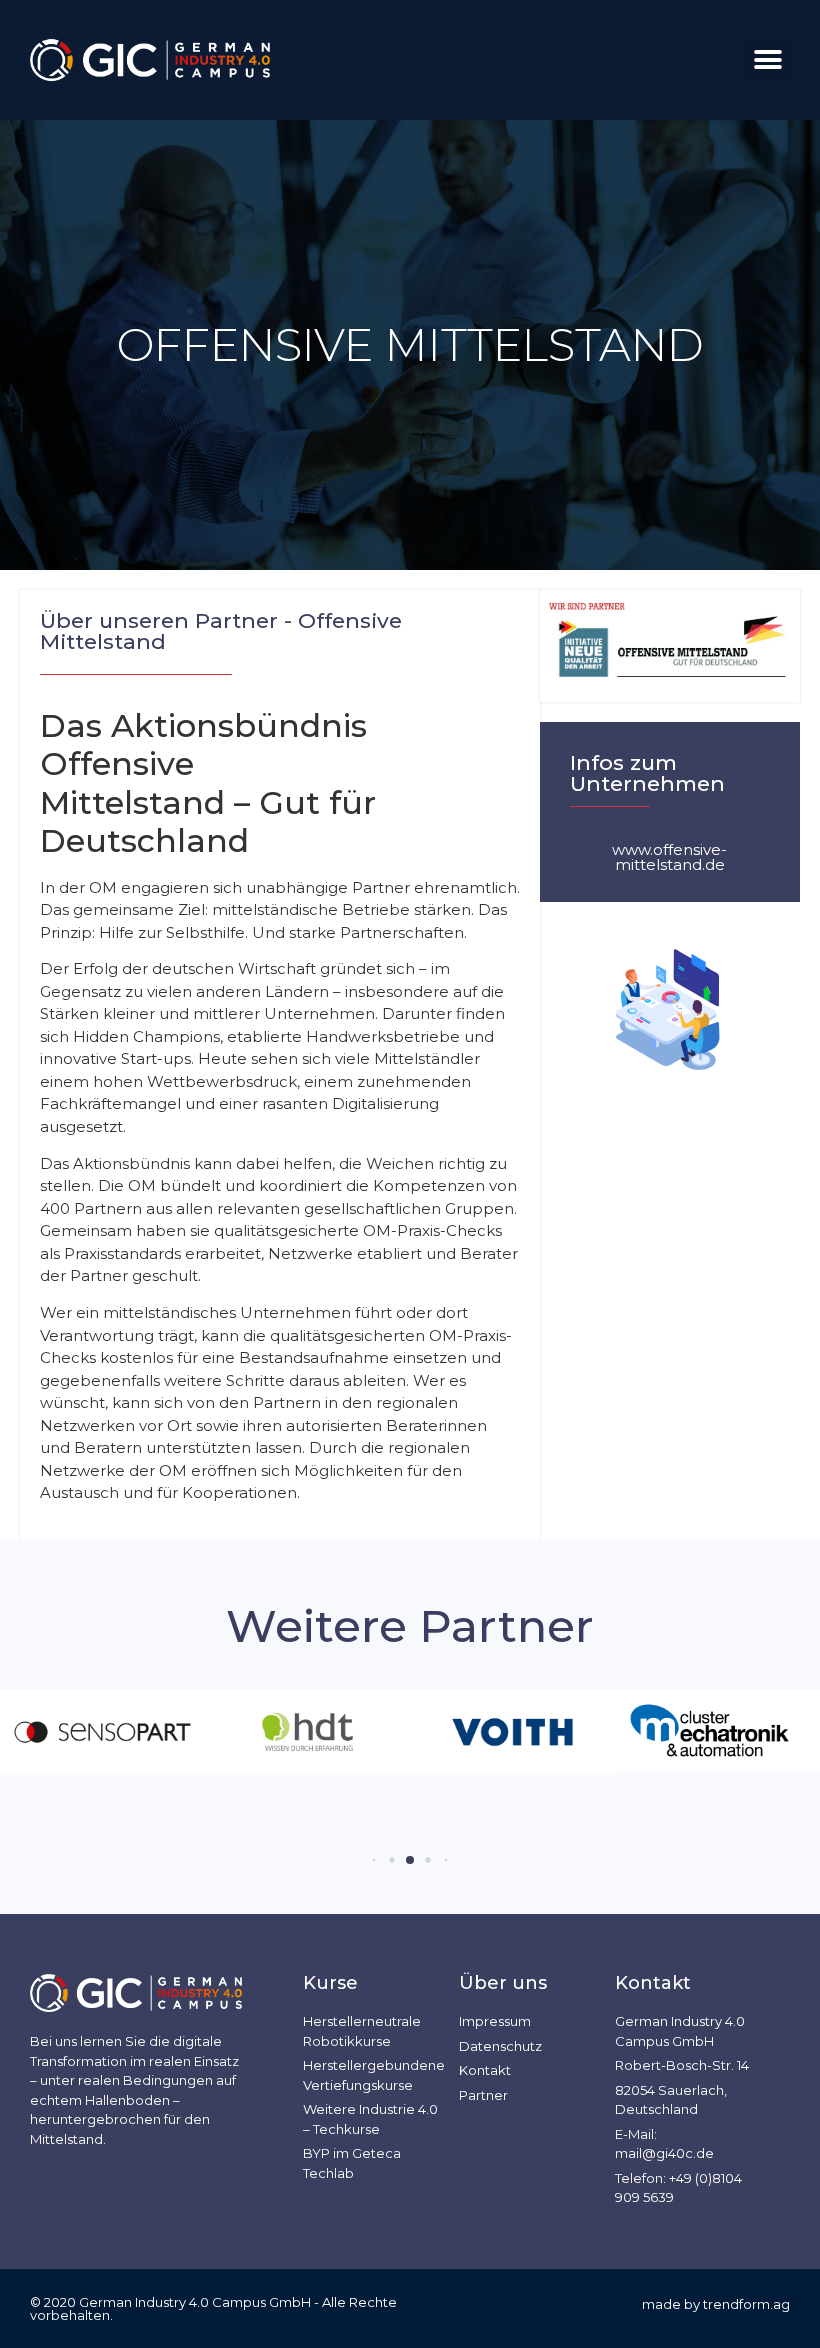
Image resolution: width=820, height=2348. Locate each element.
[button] (767, 60)
